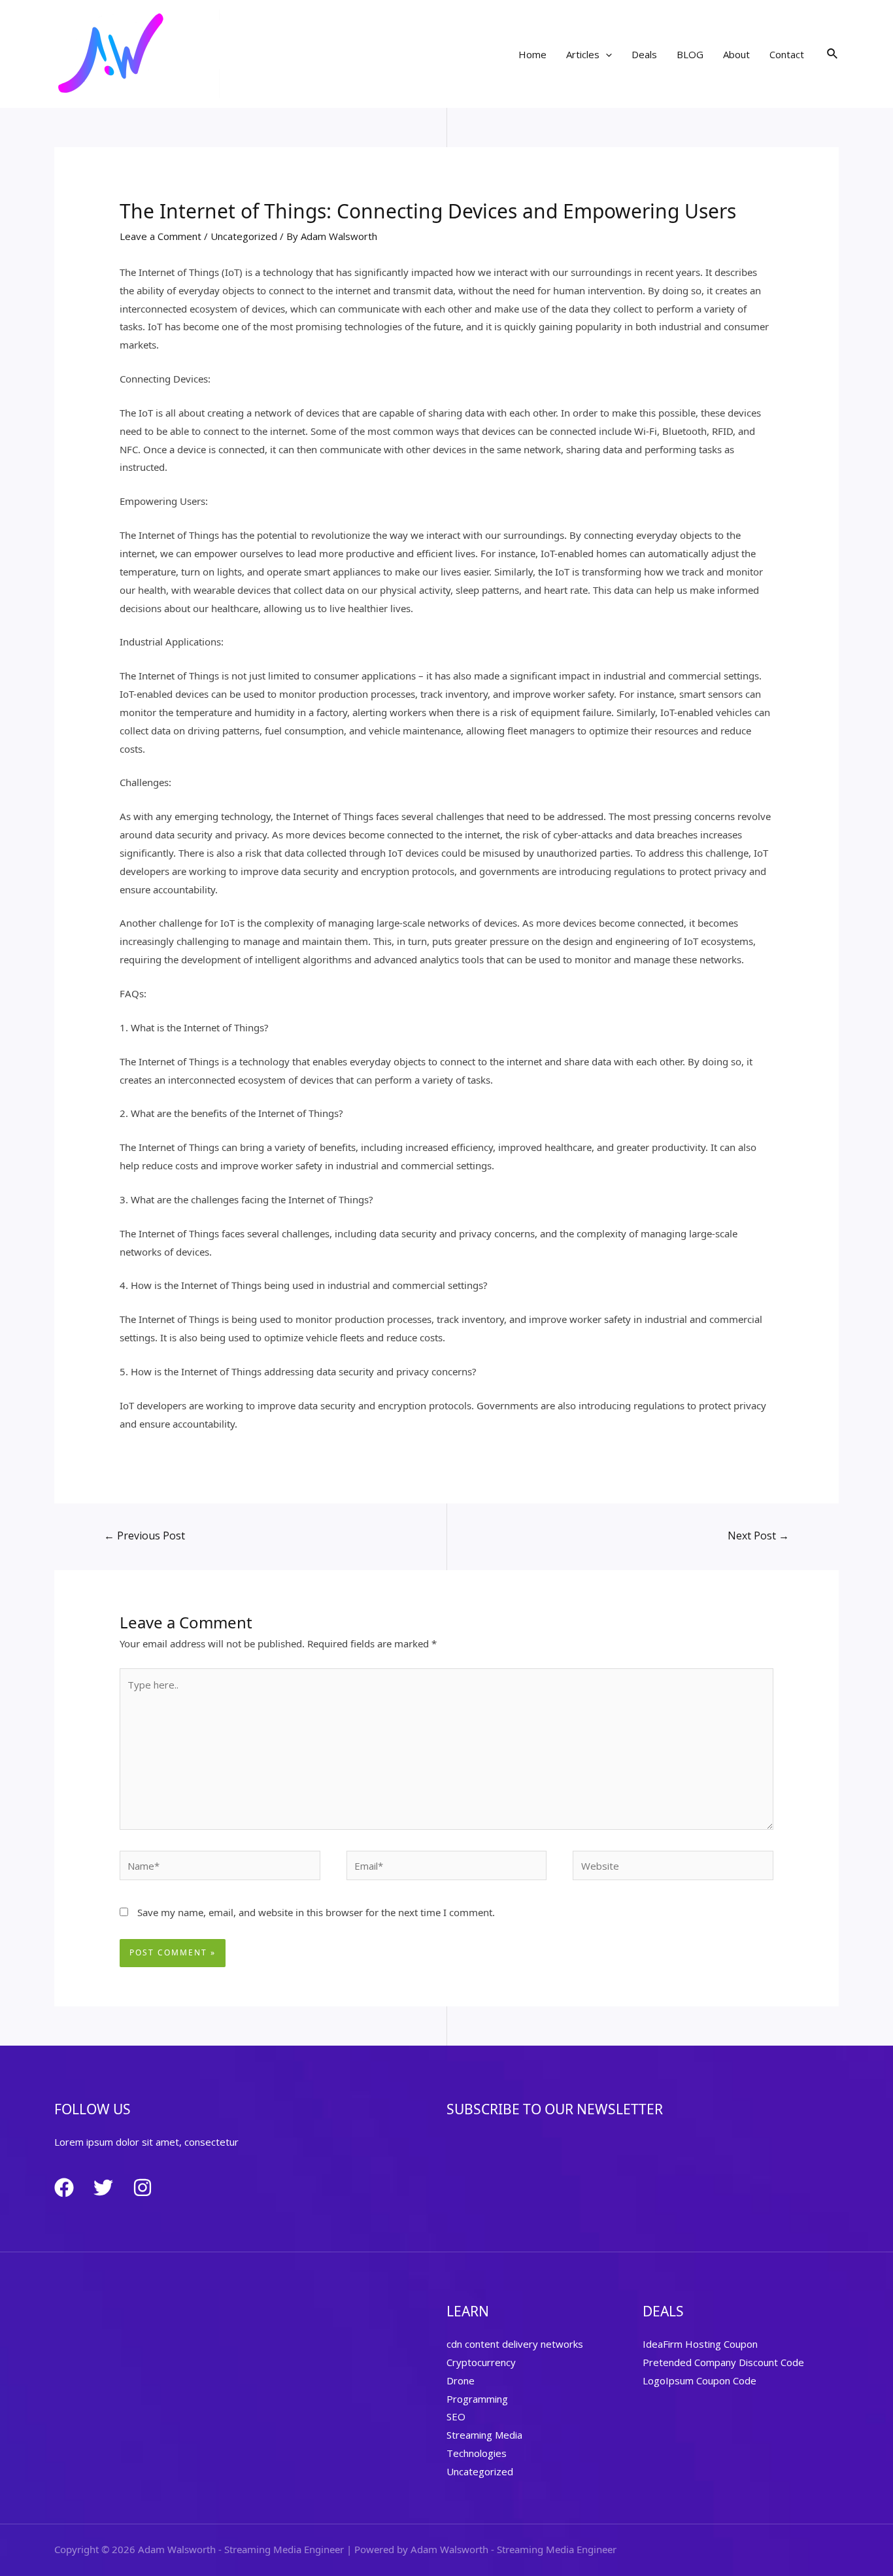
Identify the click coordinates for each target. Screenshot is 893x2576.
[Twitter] (103, 2188)
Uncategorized (244, 236)
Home (532, 54)
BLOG (690, 54)
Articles (583, 54)
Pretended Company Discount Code (723, 2362)
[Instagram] (143, 2188)
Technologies (477, 2453)
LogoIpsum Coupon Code (699, 2380)
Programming (477, 2399)
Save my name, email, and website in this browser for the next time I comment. (316, 1912)
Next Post (758, 1536)
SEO (456, 2416)
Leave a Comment (160, 236)
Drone (461, 2380)
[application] (606, 54)
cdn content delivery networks (515, 2344)
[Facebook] (64, 2188)
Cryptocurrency (481, 2362)
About (736, 54)
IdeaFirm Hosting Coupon (700, 2344)
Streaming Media (484, 2435)
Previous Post (144, 1536)
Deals (644, 54)
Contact (787, 54)
